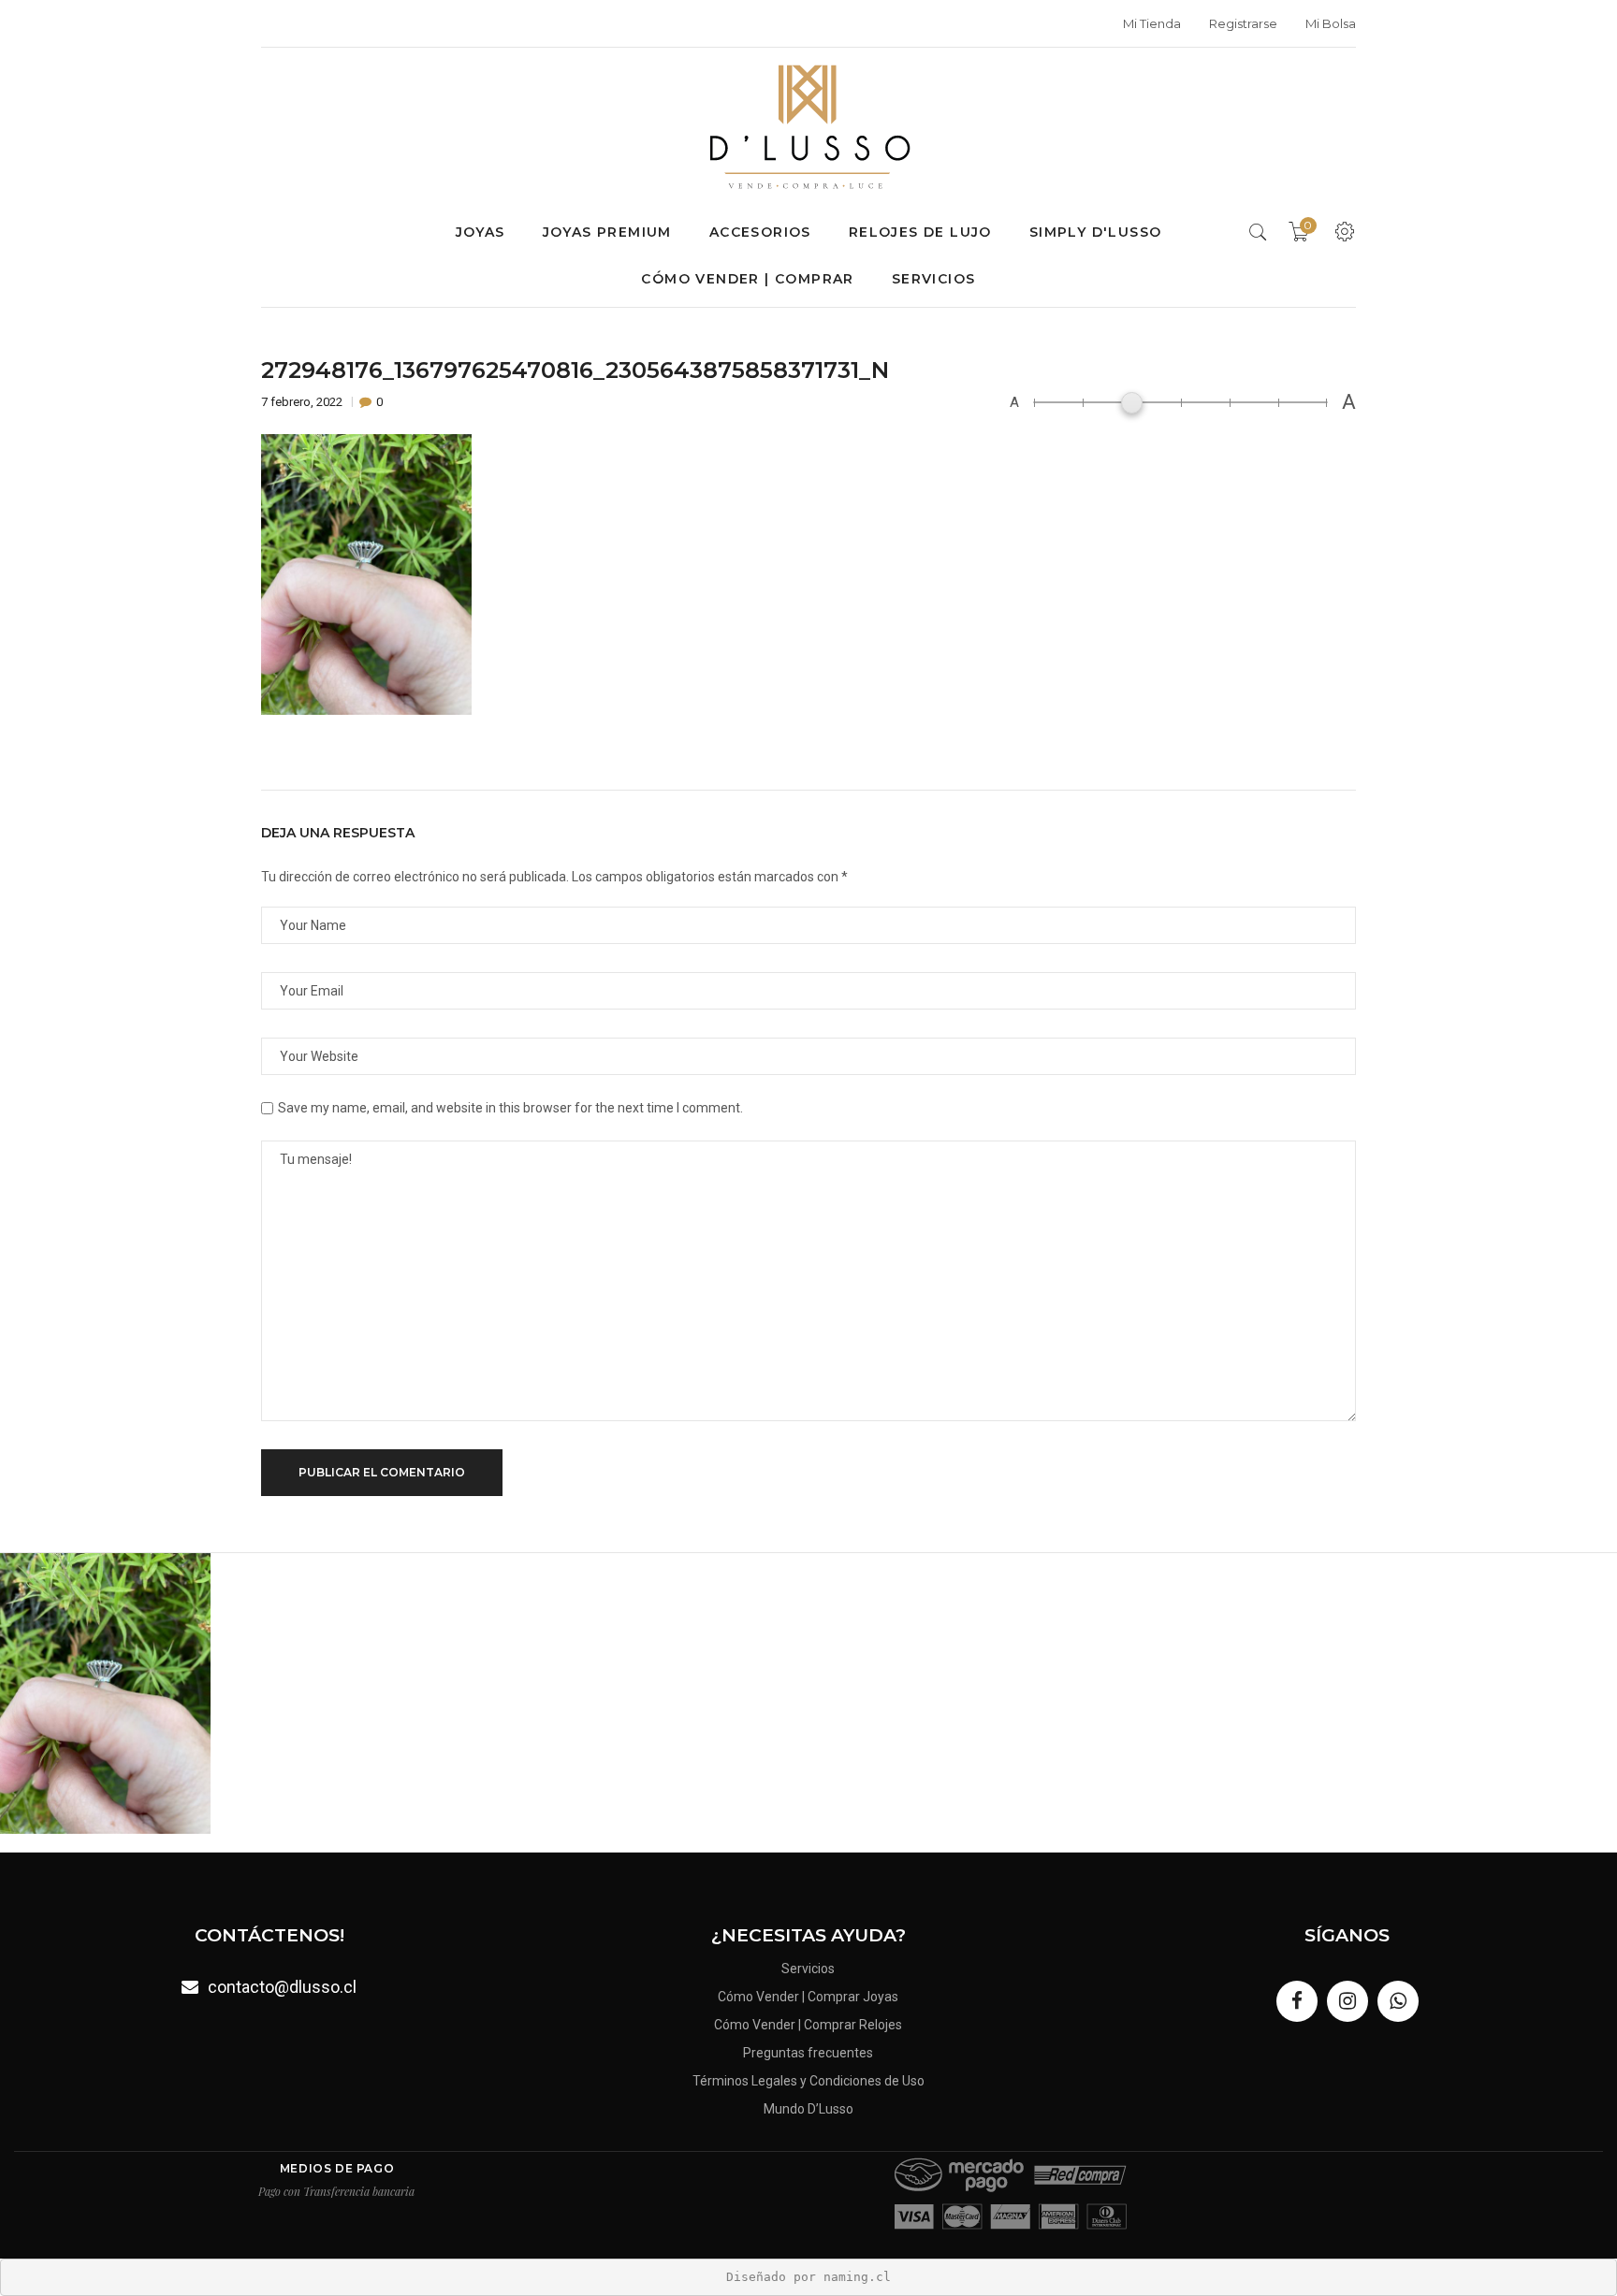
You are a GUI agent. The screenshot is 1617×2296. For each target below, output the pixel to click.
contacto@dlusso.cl (282, 1987)
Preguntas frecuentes (808, 2053)
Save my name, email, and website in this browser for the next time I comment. (510, 1108)
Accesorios (760, 232)
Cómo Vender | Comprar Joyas (808, 1997)
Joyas (481, 232)
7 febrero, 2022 (303, 402)
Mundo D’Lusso (808, 2109)
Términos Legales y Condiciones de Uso (808, 2081)
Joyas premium (607, 232)
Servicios (934, 279)
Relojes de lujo (920, 232)
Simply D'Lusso (1096, 232)
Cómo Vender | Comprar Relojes (808, 2025)
